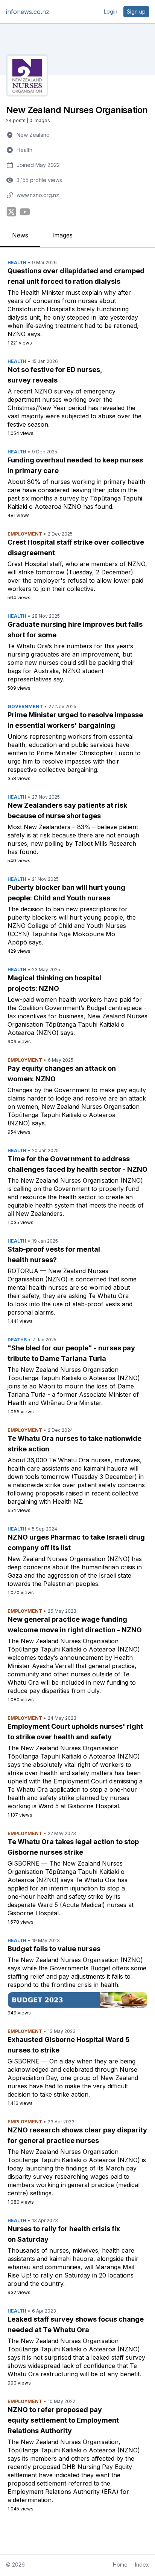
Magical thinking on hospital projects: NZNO (54, 983)
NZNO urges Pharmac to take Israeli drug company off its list (76, 1542)
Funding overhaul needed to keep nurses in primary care (75, 465)
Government (25, 706)
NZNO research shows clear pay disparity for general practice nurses (77, 2135)
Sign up (136, 11)
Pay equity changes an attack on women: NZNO (62, 1074)
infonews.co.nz (28, 12)
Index (142, 2565)
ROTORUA (23, 1271)
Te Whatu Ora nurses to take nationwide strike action (74, 1444)
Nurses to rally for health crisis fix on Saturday (64, 2234)
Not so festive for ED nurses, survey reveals (55, 375)
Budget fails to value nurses (54, 1949)
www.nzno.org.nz (38, 195)
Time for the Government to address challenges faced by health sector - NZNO (77, 1164)
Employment (25, 534)
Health (24, 150)
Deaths (17, 1340)
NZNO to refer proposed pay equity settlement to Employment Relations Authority (63, 2420)
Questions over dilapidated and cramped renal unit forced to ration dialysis (76, 276)
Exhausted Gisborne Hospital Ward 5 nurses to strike (69, 2045)
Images (62, 235)
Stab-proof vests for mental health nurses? (54, 1254)
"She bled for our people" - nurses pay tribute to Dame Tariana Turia (71, 1353)
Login (111, 11)
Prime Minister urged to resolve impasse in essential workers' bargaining (75, 720)
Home (120, 2565)
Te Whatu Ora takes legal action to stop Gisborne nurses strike (73, 1847)
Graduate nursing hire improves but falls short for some (75, 630)
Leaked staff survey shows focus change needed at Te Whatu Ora (76, 2324)
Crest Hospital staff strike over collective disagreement (76, 547)
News (20, 235)
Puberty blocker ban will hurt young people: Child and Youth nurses (66, 893)
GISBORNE (24, 1863)
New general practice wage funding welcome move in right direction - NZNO (75, 1625)
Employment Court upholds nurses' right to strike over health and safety (75, 1732)
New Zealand (33, 135)
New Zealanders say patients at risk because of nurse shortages (67, 810)
